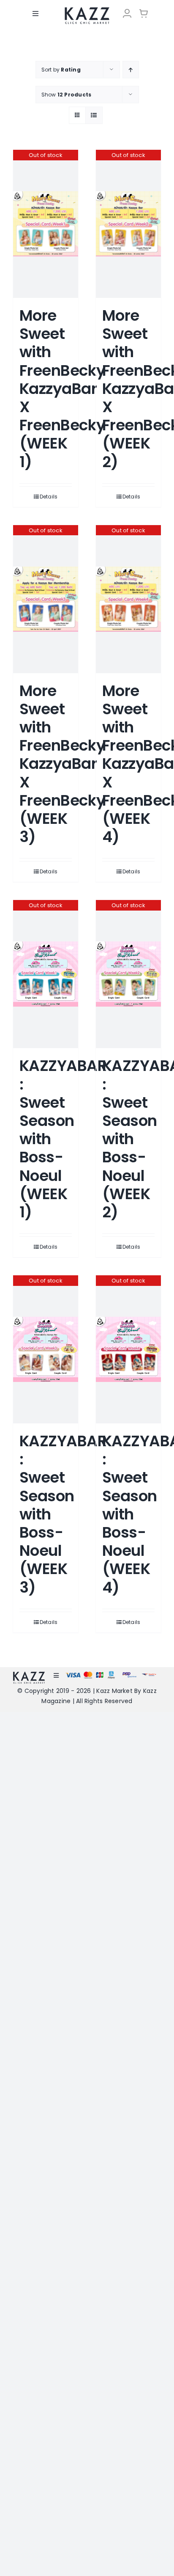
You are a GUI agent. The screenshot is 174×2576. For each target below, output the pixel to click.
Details (49, 497)
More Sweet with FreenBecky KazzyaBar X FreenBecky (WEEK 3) (63, 764)
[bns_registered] (129, 1675)
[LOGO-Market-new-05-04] (87, 10)
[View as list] (94, 115)
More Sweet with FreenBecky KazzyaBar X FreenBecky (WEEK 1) (63, 389)
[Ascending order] (131, 70)
